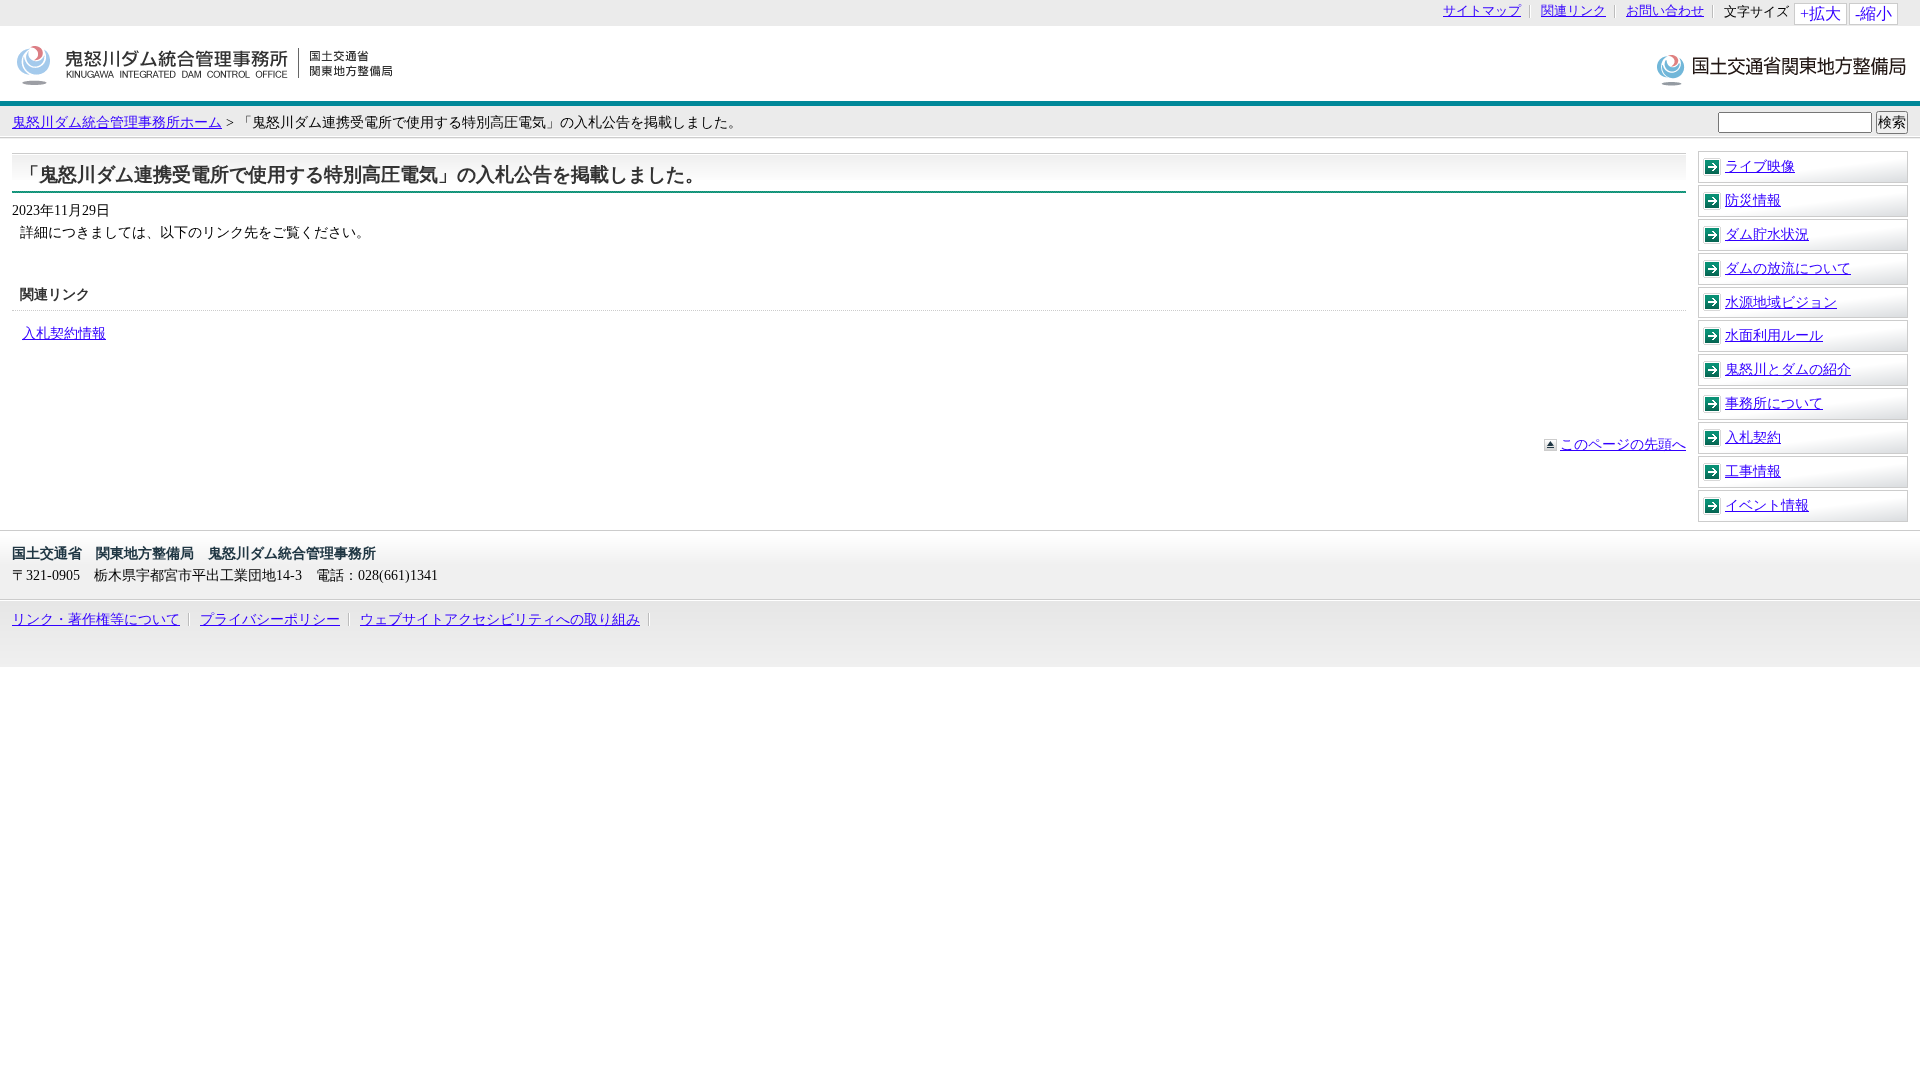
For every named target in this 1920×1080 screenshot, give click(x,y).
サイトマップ (1482, 11)
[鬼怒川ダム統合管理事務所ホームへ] (204, 91)
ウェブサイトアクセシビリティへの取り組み (500, 619)
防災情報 (1753, 200)
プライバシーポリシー (270, 619)
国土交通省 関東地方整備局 (1782, 68)
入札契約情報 (64, 333)
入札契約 (1753, 437)
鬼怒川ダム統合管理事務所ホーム (117, 122)
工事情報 (1753, 471)
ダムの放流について (1788, 268)
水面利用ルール (1774, 335)
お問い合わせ (1665, 11)
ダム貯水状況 (1767, 234)
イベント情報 (1767, 505)
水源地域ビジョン (1781, 302)
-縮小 (1873, 13)
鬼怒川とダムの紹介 (1788, 369)
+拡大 (1820, 13)
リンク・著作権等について (96, 619)
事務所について (1774, 403)
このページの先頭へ (1623, 444)
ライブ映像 (1760, 166)
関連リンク (1573, 11)
